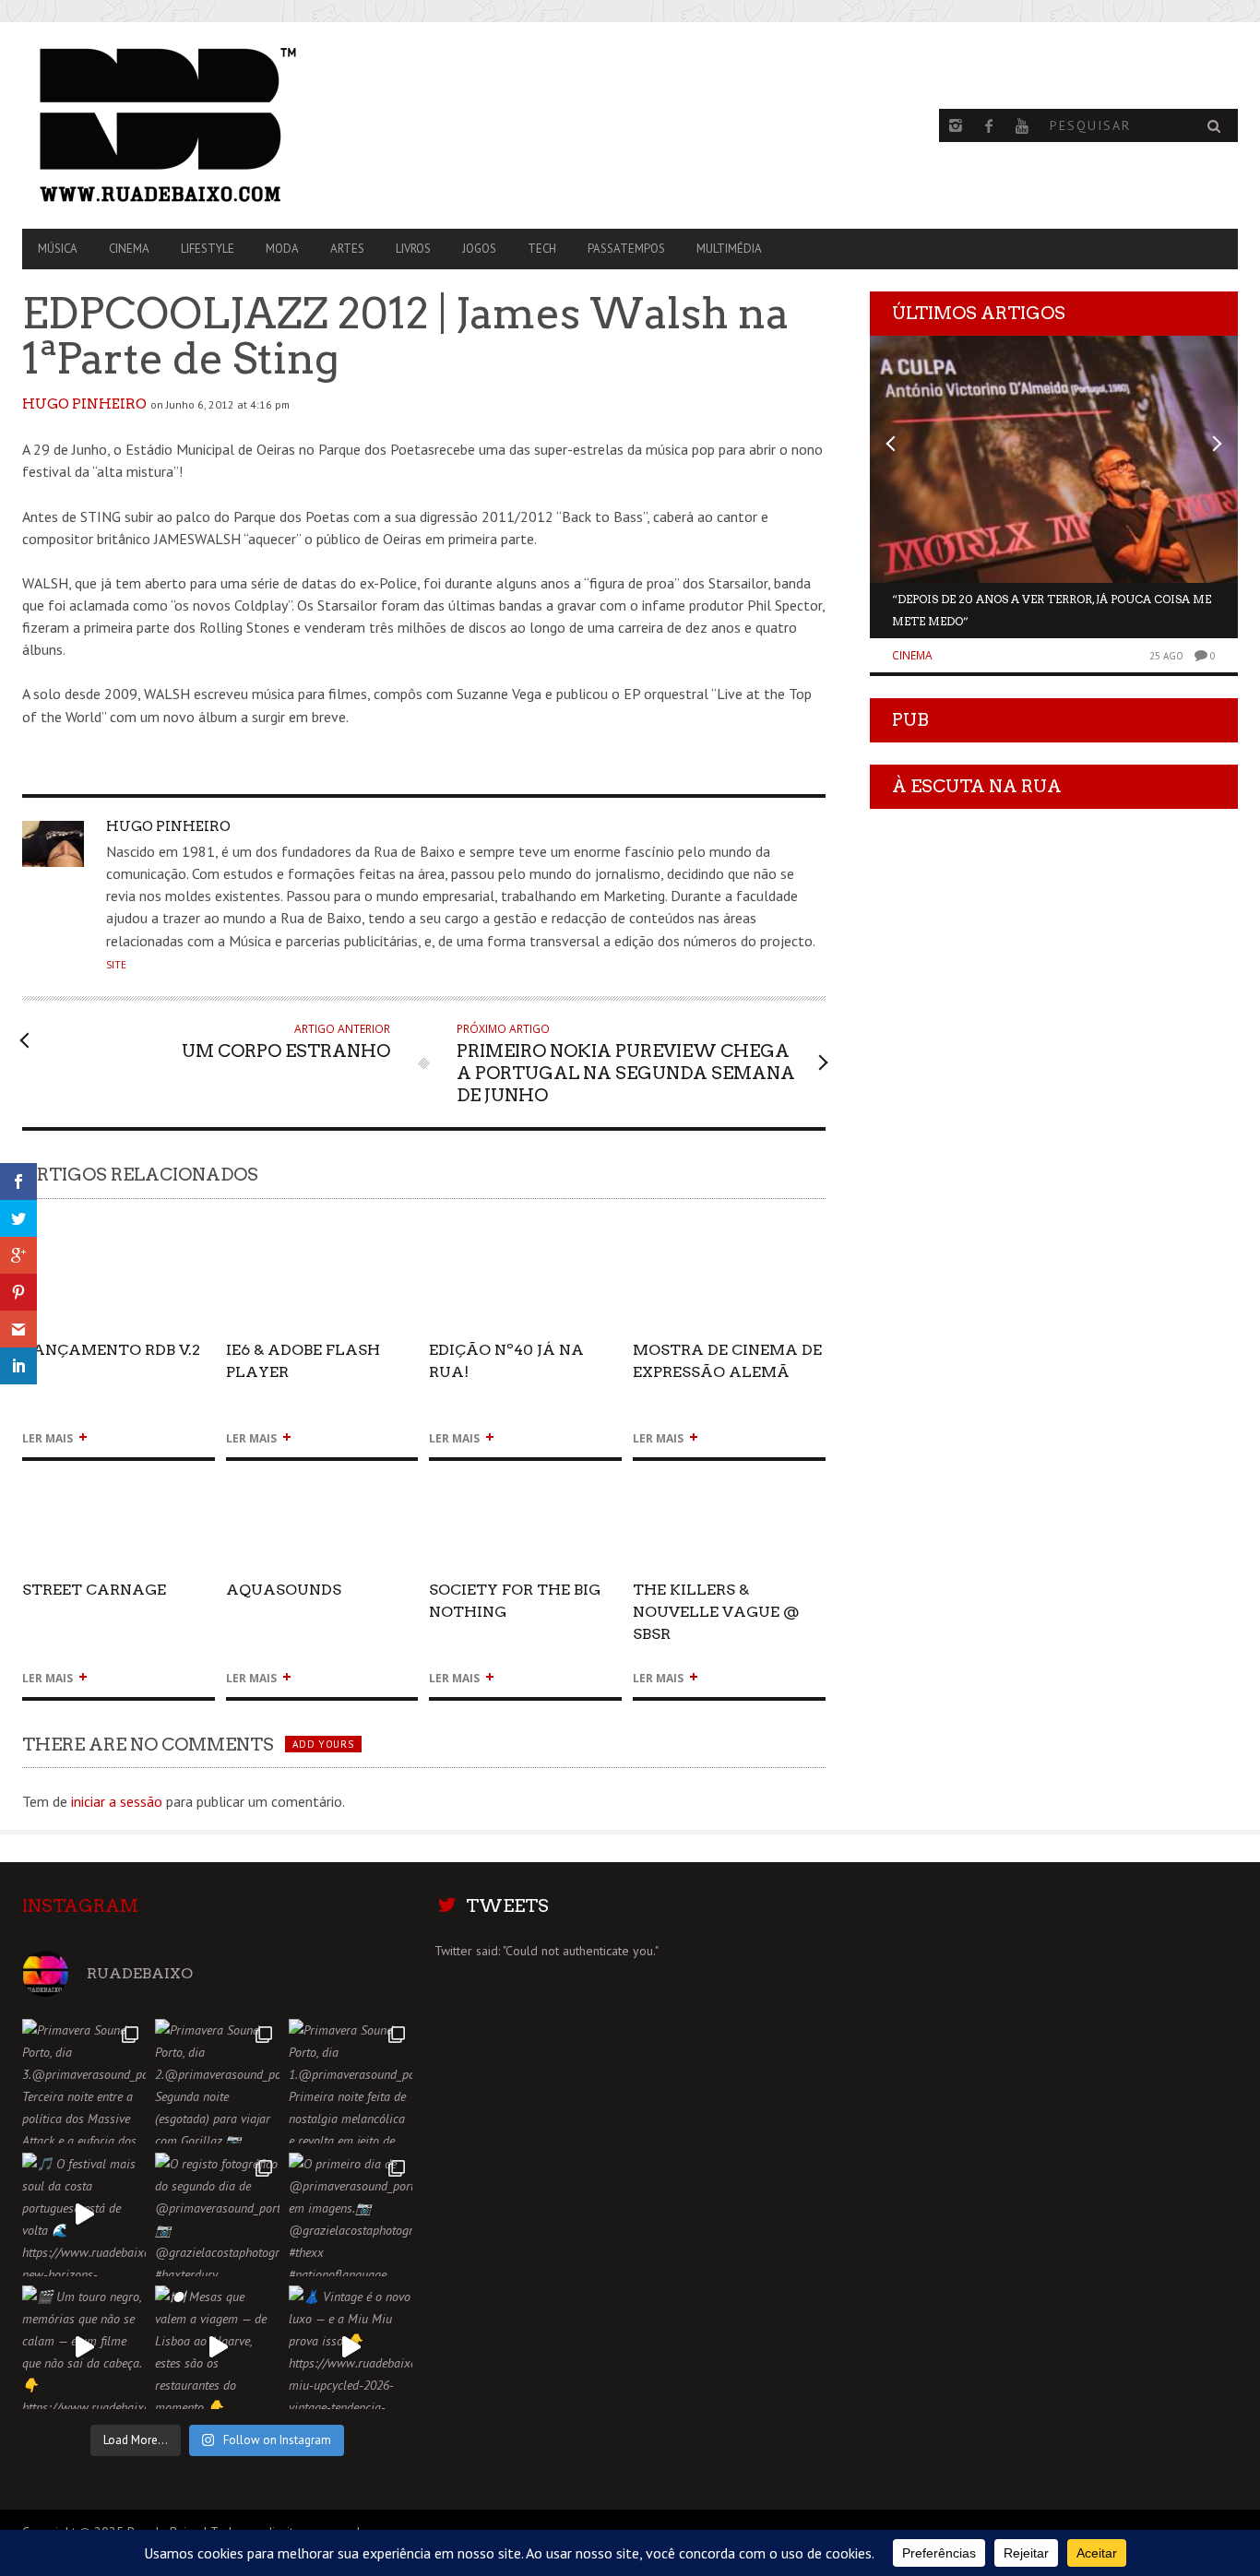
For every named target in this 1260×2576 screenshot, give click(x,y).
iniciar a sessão (117, 1801)
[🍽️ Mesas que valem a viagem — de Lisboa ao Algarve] (217, 2347)
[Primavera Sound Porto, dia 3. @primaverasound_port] (84, 2081)
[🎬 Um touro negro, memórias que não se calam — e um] (84, 2347)
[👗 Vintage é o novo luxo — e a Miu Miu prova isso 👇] (351, 2347)
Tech (542, 249)
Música (58, 249)
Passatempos (626, 249)
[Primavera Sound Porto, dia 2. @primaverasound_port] (217, 2081)
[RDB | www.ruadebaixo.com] (204, 125)
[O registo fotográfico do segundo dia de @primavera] (217, 2214)
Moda (282, 249)
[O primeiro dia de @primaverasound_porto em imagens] (351, 2214)
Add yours (323, 1744)
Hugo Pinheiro (84, 404)
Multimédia (729, 249)
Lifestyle (208, 249)
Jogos (479, 249)
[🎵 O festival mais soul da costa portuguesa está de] (84, 2214)
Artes (347, 249)
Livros (413, 249)
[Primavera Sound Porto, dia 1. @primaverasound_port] (351, 2081)
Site (116, 965)
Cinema (129, 249)
